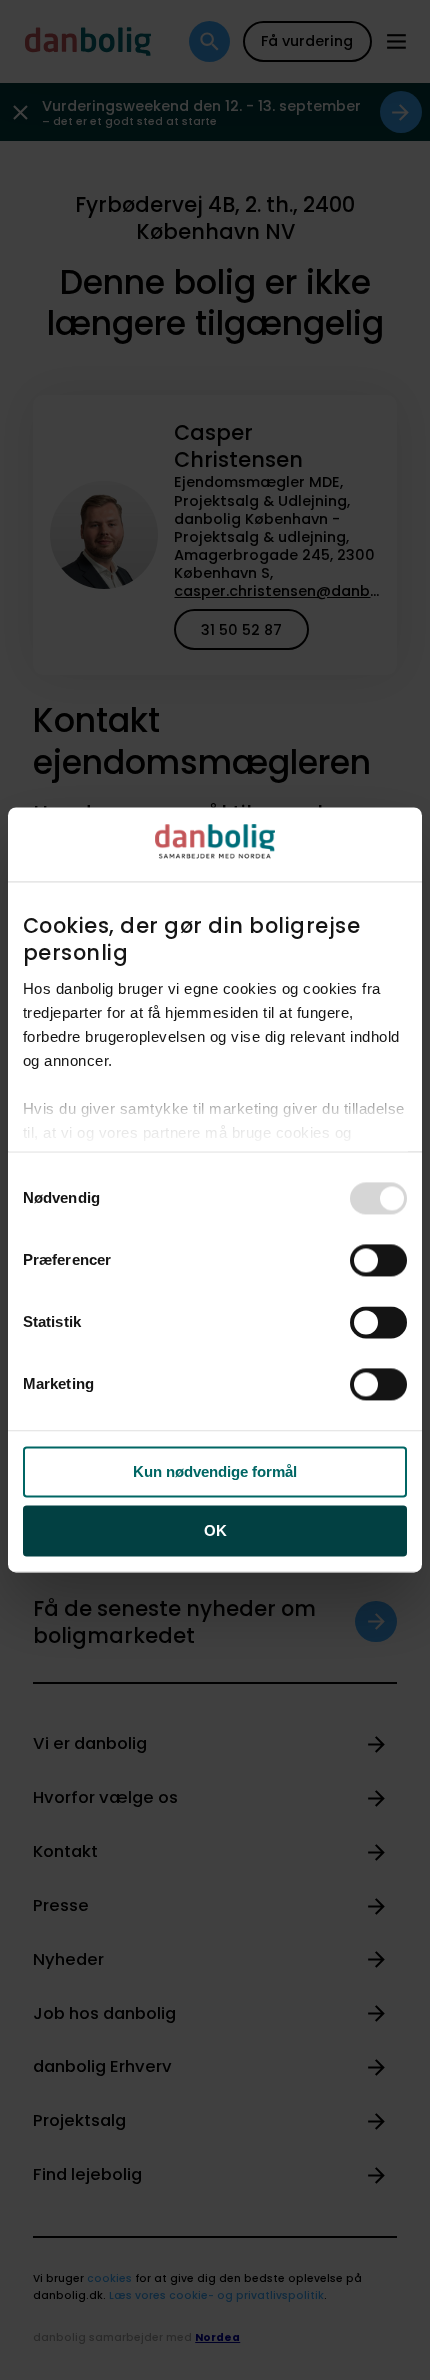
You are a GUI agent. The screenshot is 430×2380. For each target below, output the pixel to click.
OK (215, 1530)
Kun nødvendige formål (215, 1472)
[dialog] (215, 1189)
